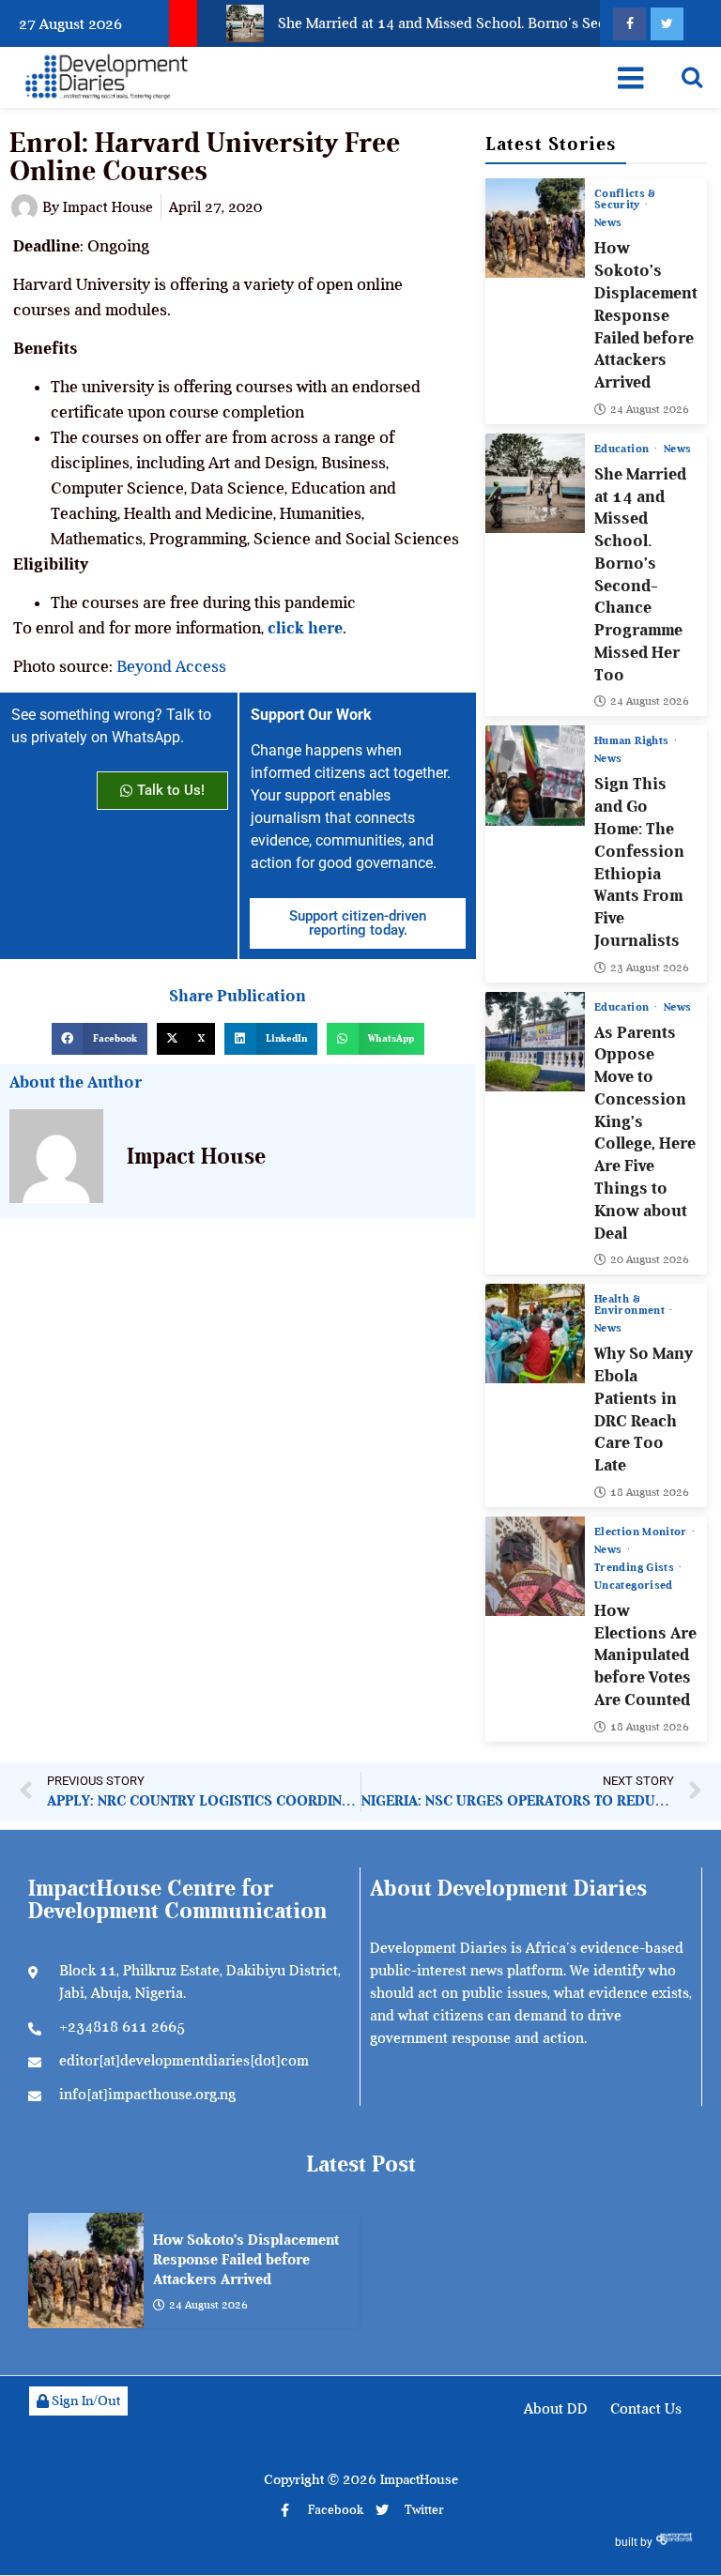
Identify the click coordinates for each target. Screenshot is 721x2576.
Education (623, 449)
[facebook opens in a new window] (629, 24)
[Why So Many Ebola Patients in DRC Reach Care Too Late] (535, 1334)
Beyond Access (171, 666)
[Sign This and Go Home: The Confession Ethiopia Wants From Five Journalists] (535, 775)
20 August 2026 (650, 1259)
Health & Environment (631, 1304)
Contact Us (646, 2409)
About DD (556, 2409)
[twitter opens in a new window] (667, 24)
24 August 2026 (650, 409)
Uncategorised (634, 1585)
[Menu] (630, 78)
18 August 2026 (650, 1492)
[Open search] (692, 77)
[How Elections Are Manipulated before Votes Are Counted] (535, 1566)
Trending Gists (636, 1567)
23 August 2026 (650, 968)
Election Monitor (642, 1532)
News (608, 222)
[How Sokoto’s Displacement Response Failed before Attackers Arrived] (535, 228)
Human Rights (633, 740)
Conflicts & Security (625, 199)
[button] (100, 1039)
